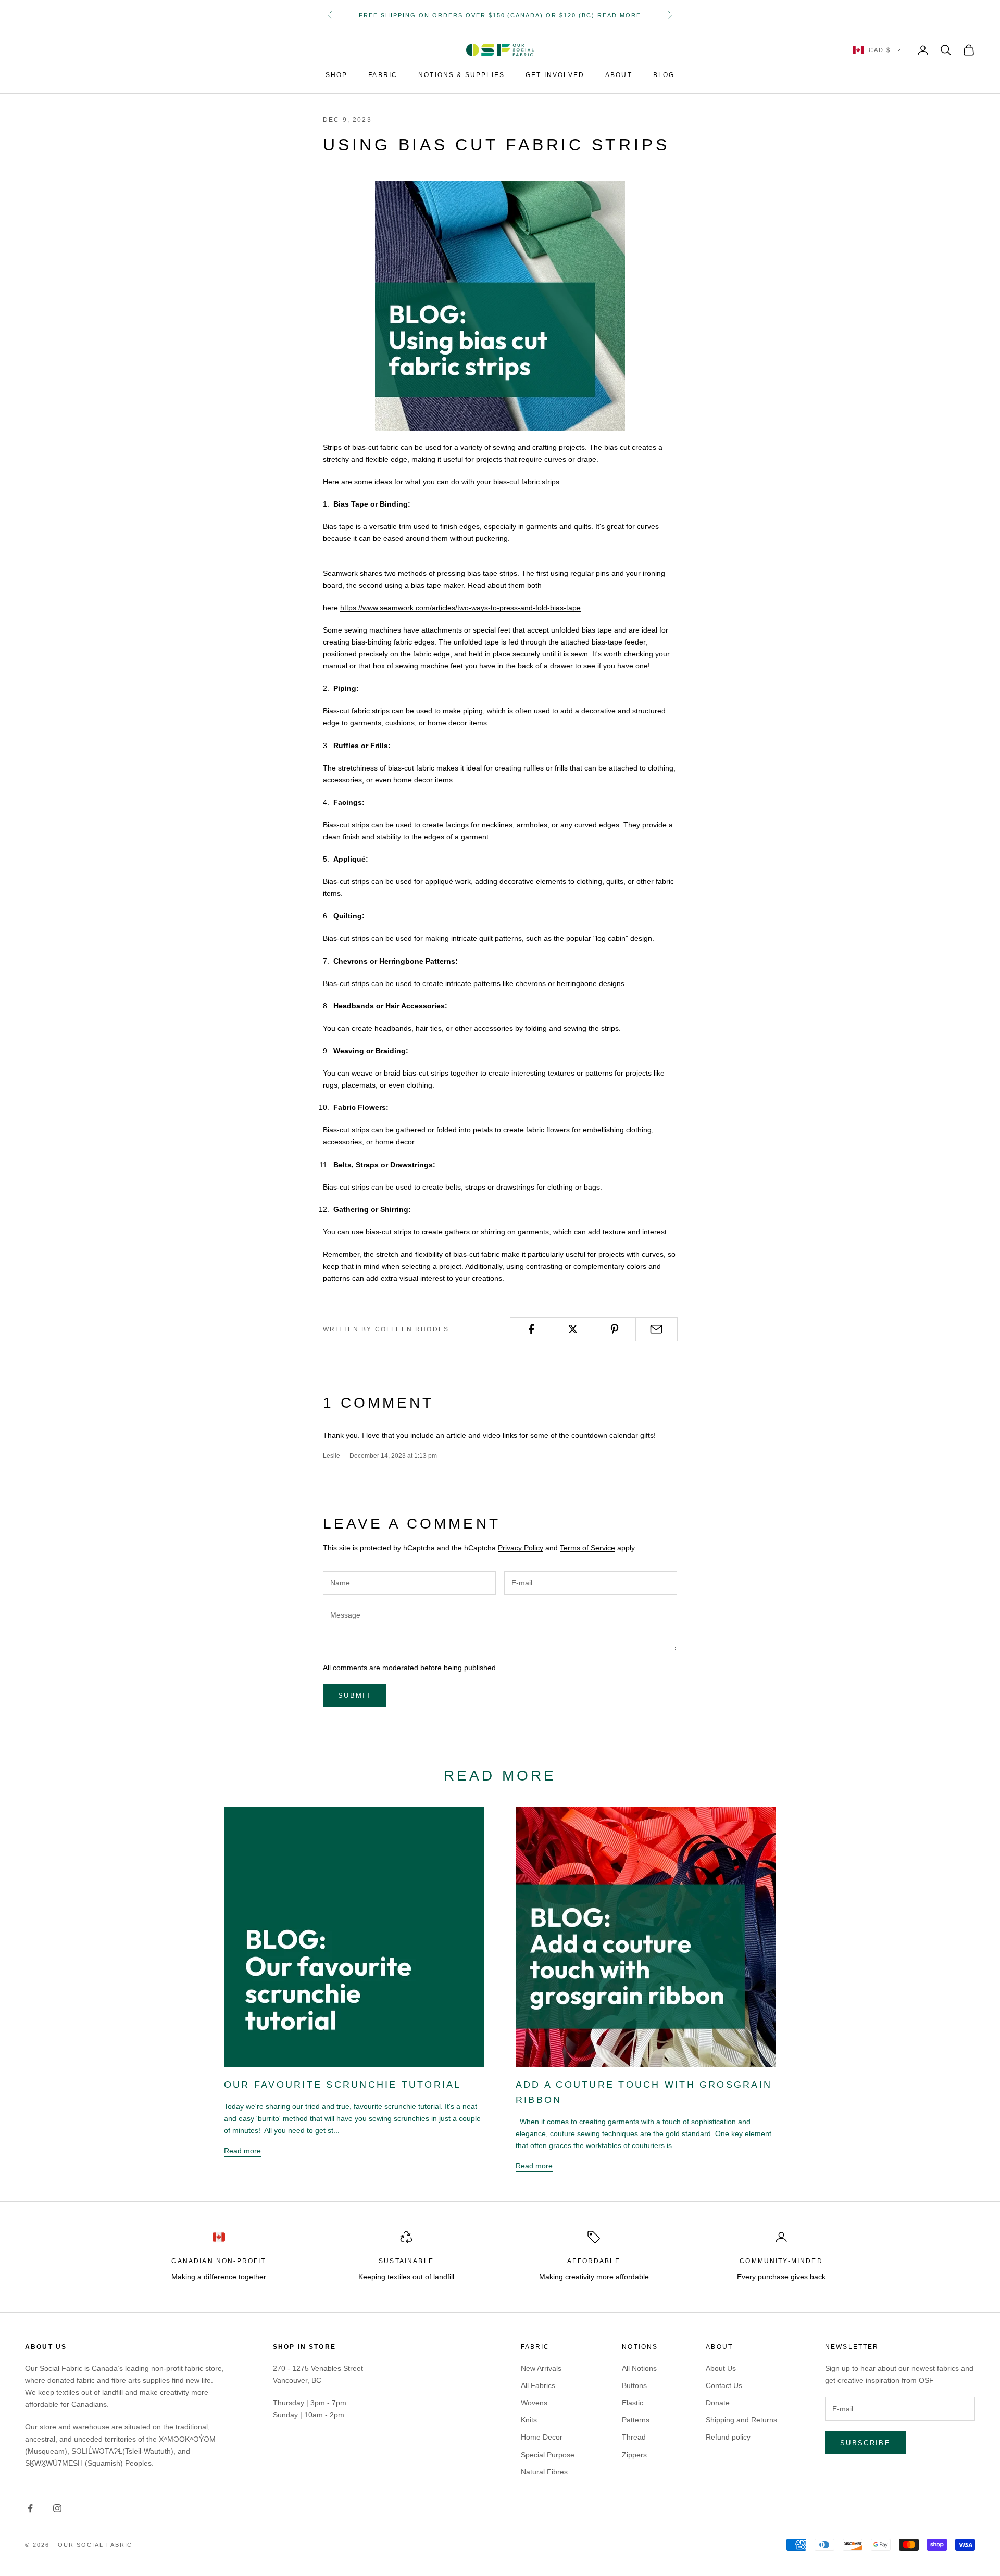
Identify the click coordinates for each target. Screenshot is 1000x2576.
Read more (619, 15)
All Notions (639, 2368)
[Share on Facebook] (531, 1329)
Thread (634, 2437)
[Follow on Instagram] (57, 2508)
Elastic (633, 2403)
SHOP (337, 75)
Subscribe (865, 2443)
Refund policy (728, 2437)
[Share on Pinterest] (615, 1329)
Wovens (534, 2403)
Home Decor (542, 2437)
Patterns (636, 2420)
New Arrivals (541, 2368)
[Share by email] (657, 1329)
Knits (529, 2420)
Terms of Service (587, 1548)
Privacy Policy (521, 1548)
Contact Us (724, 2385)
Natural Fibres (544, 2472)
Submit (355, 1695)
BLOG (664, 75)
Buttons (634, 2385)
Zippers (634, 2455)
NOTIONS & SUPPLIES (461, 75)
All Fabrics (538, 2385)
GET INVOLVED (555, 75)
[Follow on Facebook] (30, 2508)
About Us (721, 2368)
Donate (718, 2403)
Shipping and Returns (741, 2420)
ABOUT (619, 75)
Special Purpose (548, 2455)
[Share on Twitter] (573, 1329)
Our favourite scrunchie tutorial (343, 2085)
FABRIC (383, 75)
